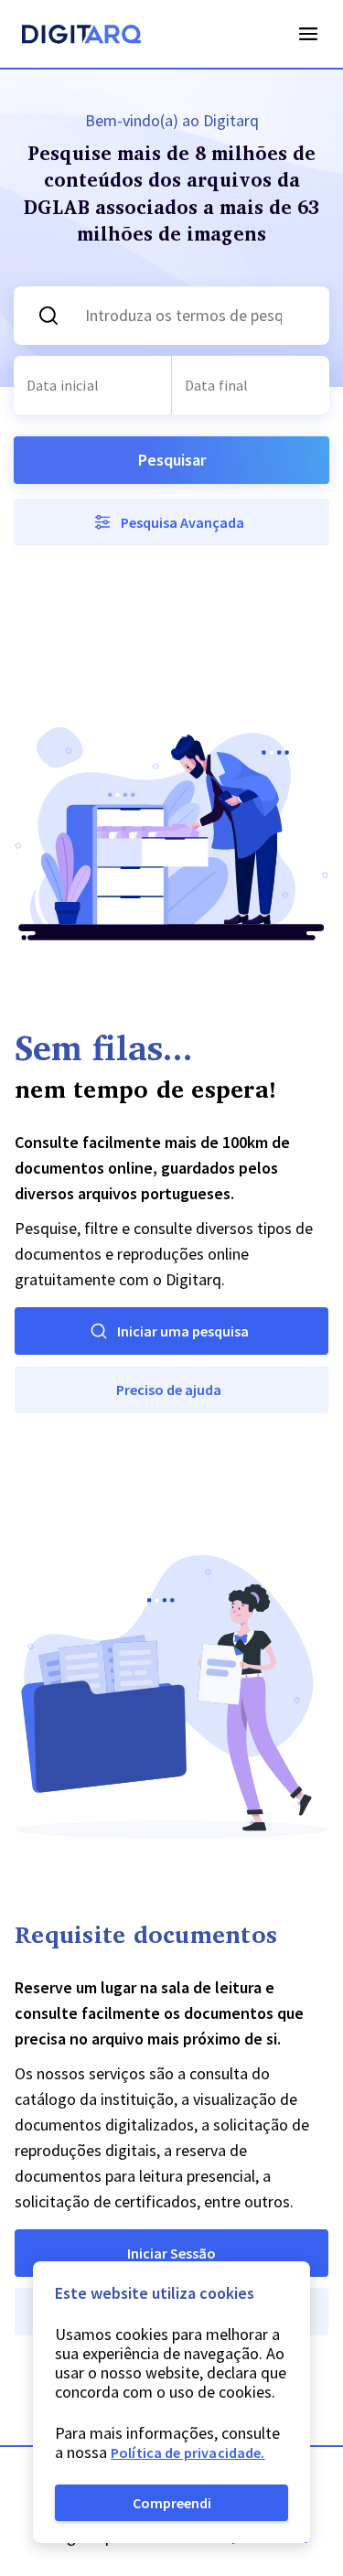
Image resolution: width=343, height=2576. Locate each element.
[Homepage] (81, 37)
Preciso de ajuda (169, 1390)
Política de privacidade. (188, 2453)
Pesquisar (172, 460)
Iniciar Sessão (171, 2253)
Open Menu (308, 34)
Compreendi (172, 2503)
